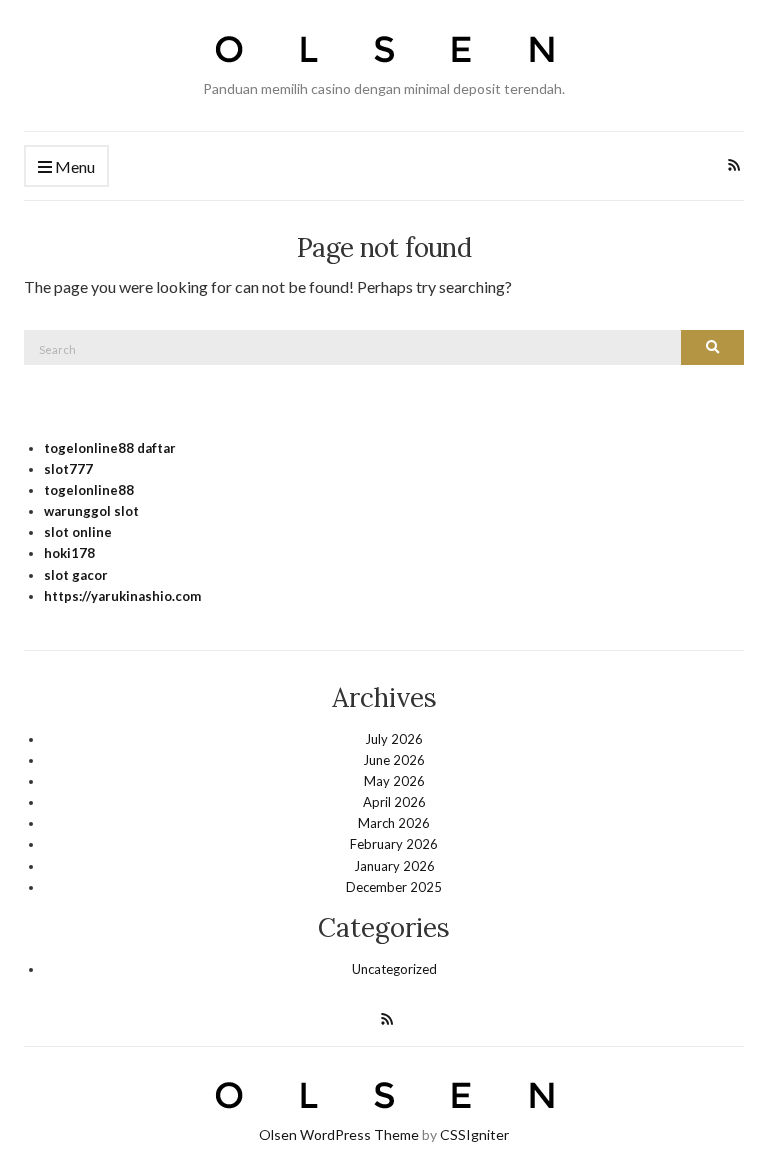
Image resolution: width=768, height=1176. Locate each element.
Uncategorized (394, 969)
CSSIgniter (474, 1134)
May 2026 (394, 781)
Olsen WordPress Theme (339, 1134)
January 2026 (394, 866)
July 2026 (394, 739)
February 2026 (394, 844)
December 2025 (394, 887)
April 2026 (394, 802)
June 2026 (394, 760)
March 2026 (394, 823)
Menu (73, 166)
